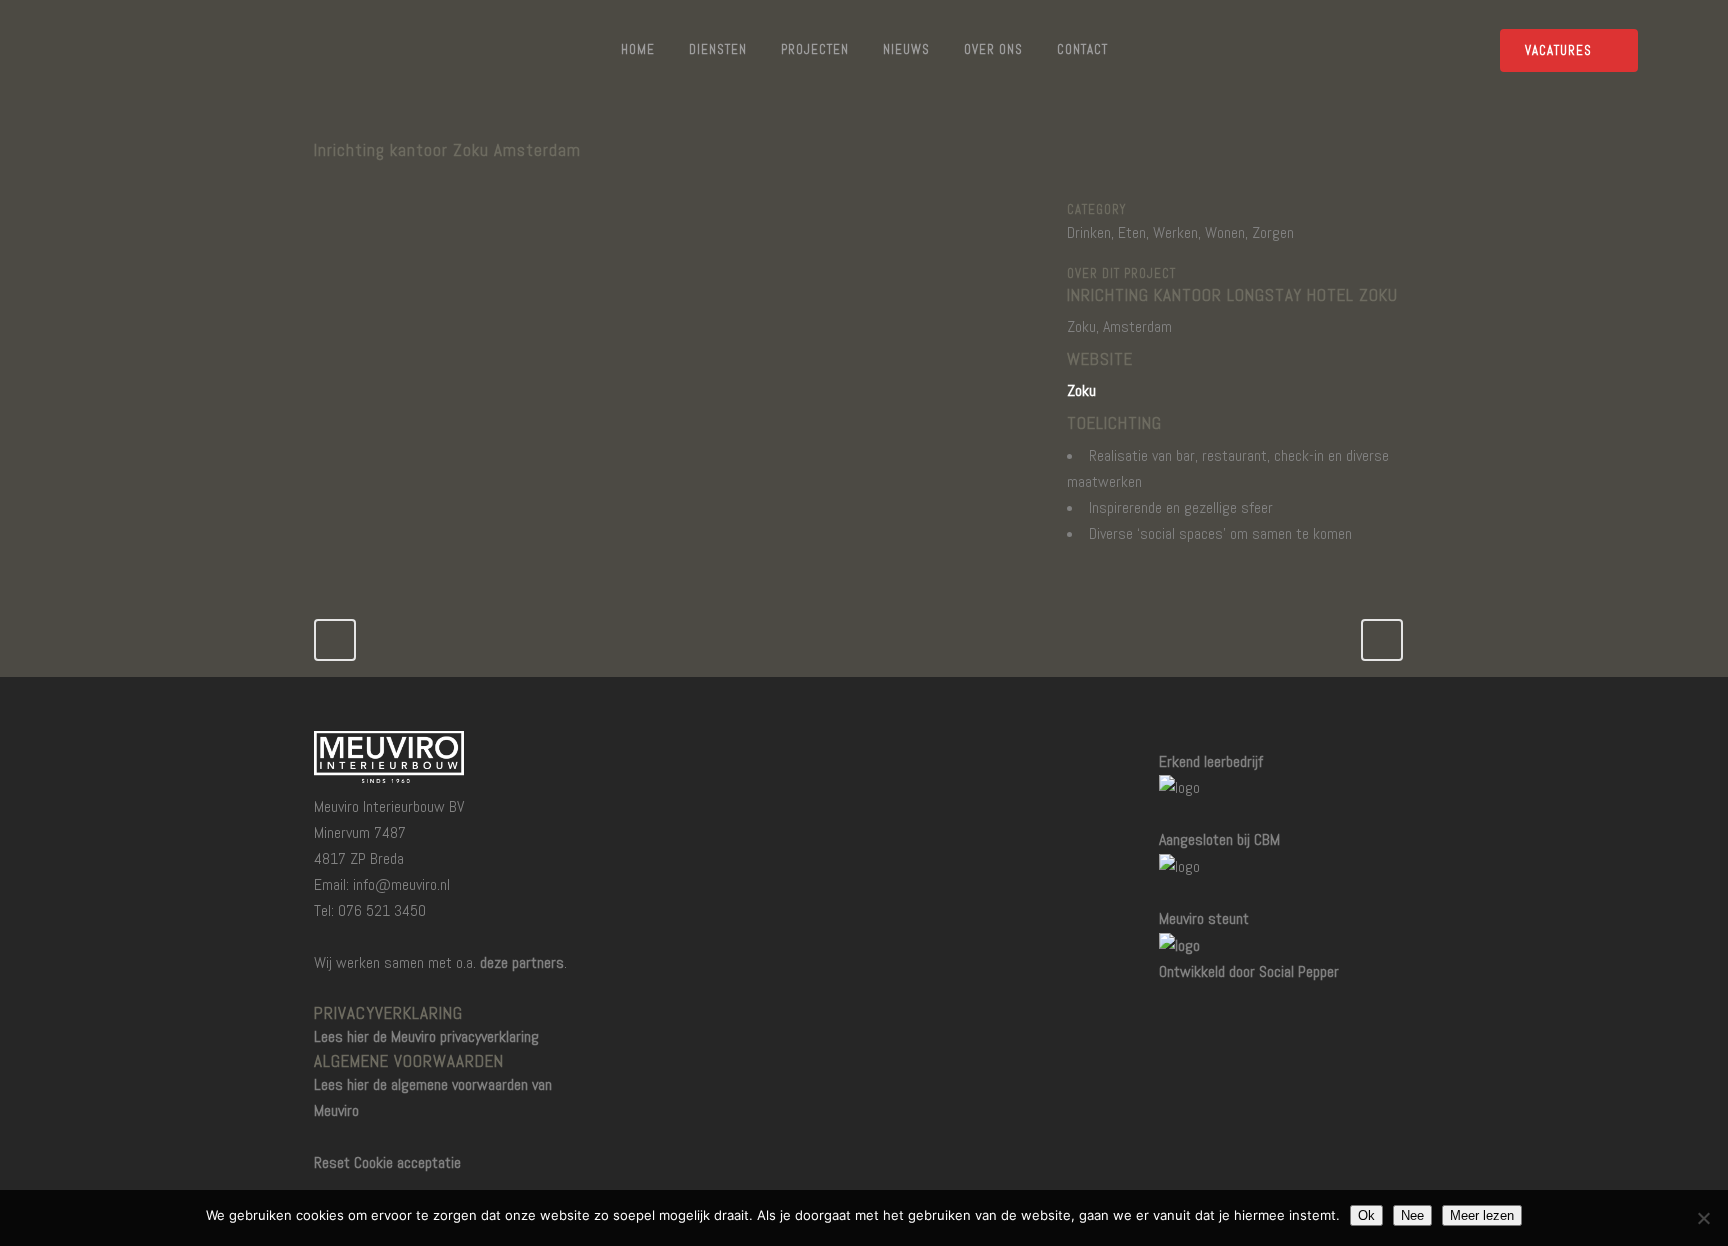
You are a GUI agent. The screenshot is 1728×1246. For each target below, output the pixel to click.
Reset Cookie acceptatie (387, 1162)
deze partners (522, 962)
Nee (1412, 1215)
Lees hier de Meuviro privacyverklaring (426, 1036)
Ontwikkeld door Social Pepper (1249, 971)
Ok (1366, 1215)
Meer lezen (1482, 1215)
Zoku (1081, 390)
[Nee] (1703, 1218)
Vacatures (1558, 50)
